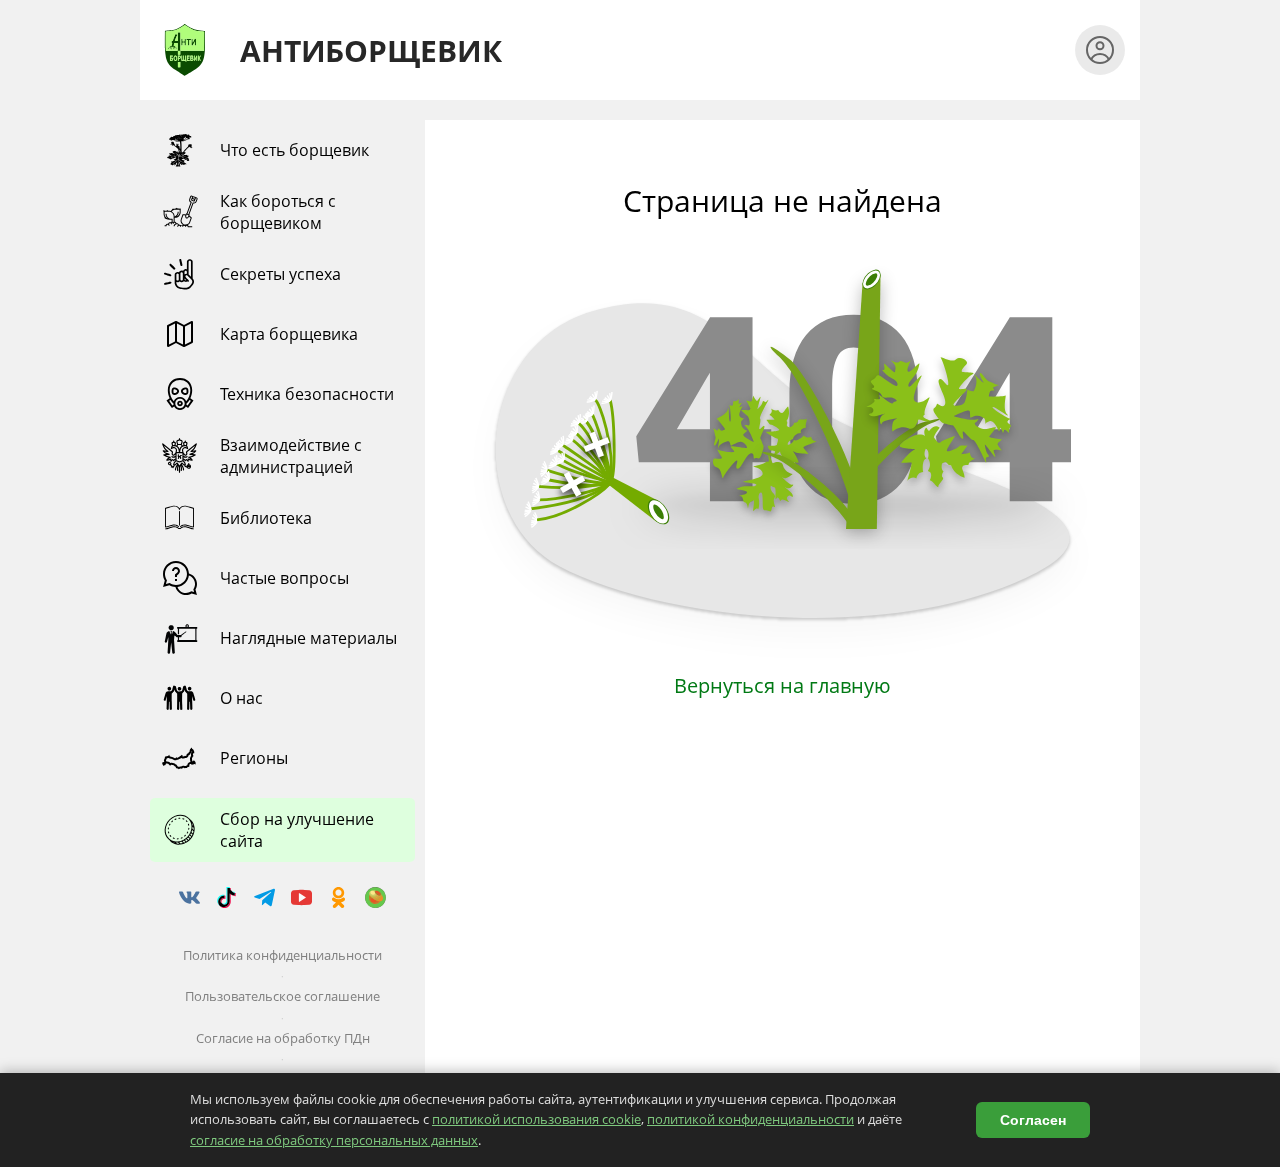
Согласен (1033, 1120)
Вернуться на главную (782, 685)
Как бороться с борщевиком (278, 212)
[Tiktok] (227, 897)
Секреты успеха (280, 274)
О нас (241, 698)
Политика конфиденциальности (282, 955)
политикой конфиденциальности (750, 1119)
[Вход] (1100, 50)
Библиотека (266, 518)
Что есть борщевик (294, 150)
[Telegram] (264, 897)
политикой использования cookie (536, 1119)
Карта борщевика (289, 334)
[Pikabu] (375, 897)
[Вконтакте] (190, 897)
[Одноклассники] (338, 897)
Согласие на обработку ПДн (283, 1038)
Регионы (254, 758)
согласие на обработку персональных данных (334, 1140)
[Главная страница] (185, 50)
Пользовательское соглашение (282, 996)
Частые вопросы (284, 578)
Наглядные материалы (308, 638)
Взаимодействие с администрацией (291, 456)
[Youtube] (301, 897)
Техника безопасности (307, 394)
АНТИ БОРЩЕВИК (365, 50)
